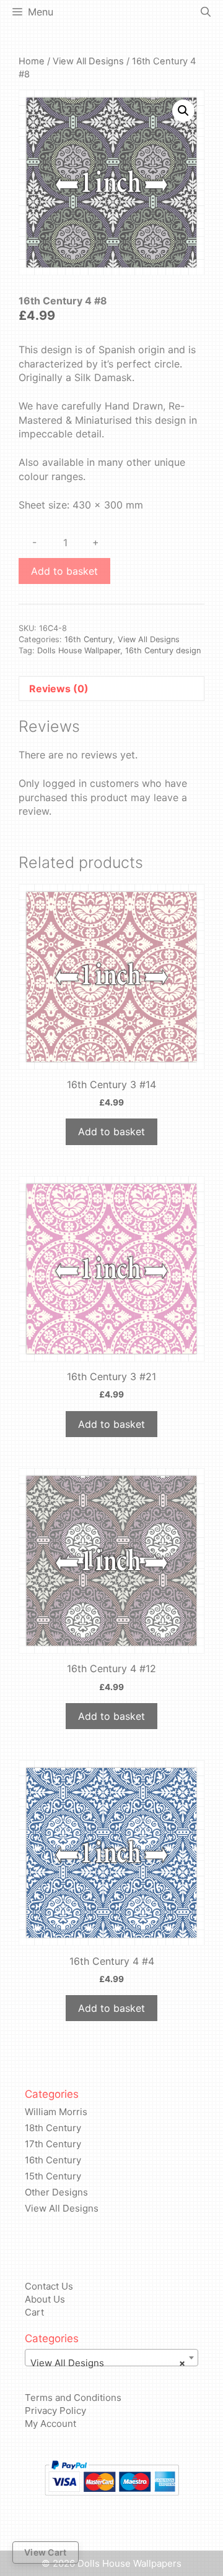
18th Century (53, 2128)
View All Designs (88, 61)
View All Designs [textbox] (108, 2363)
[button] (183, 111)
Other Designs (56, 2192)
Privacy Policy (55, 2411)
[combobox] (111, 2358)
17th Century (53, 2144)
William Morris (56, 2112)
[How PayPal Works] (111, 2478)
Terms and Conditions (73, 2398)
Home (32, 61)
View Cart (46, 2552)
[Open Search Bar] (206, 12)
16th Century (89, 639)
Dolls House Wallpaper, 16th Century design (119, 650)
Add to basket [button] (111, 1131)
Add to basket (64, 571)
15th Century (53, 2176)
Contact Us (49, 2286)
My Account (50, 2424)
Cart (34, 2312)
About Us (45, 2299)
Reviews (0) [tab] (59, 689)
